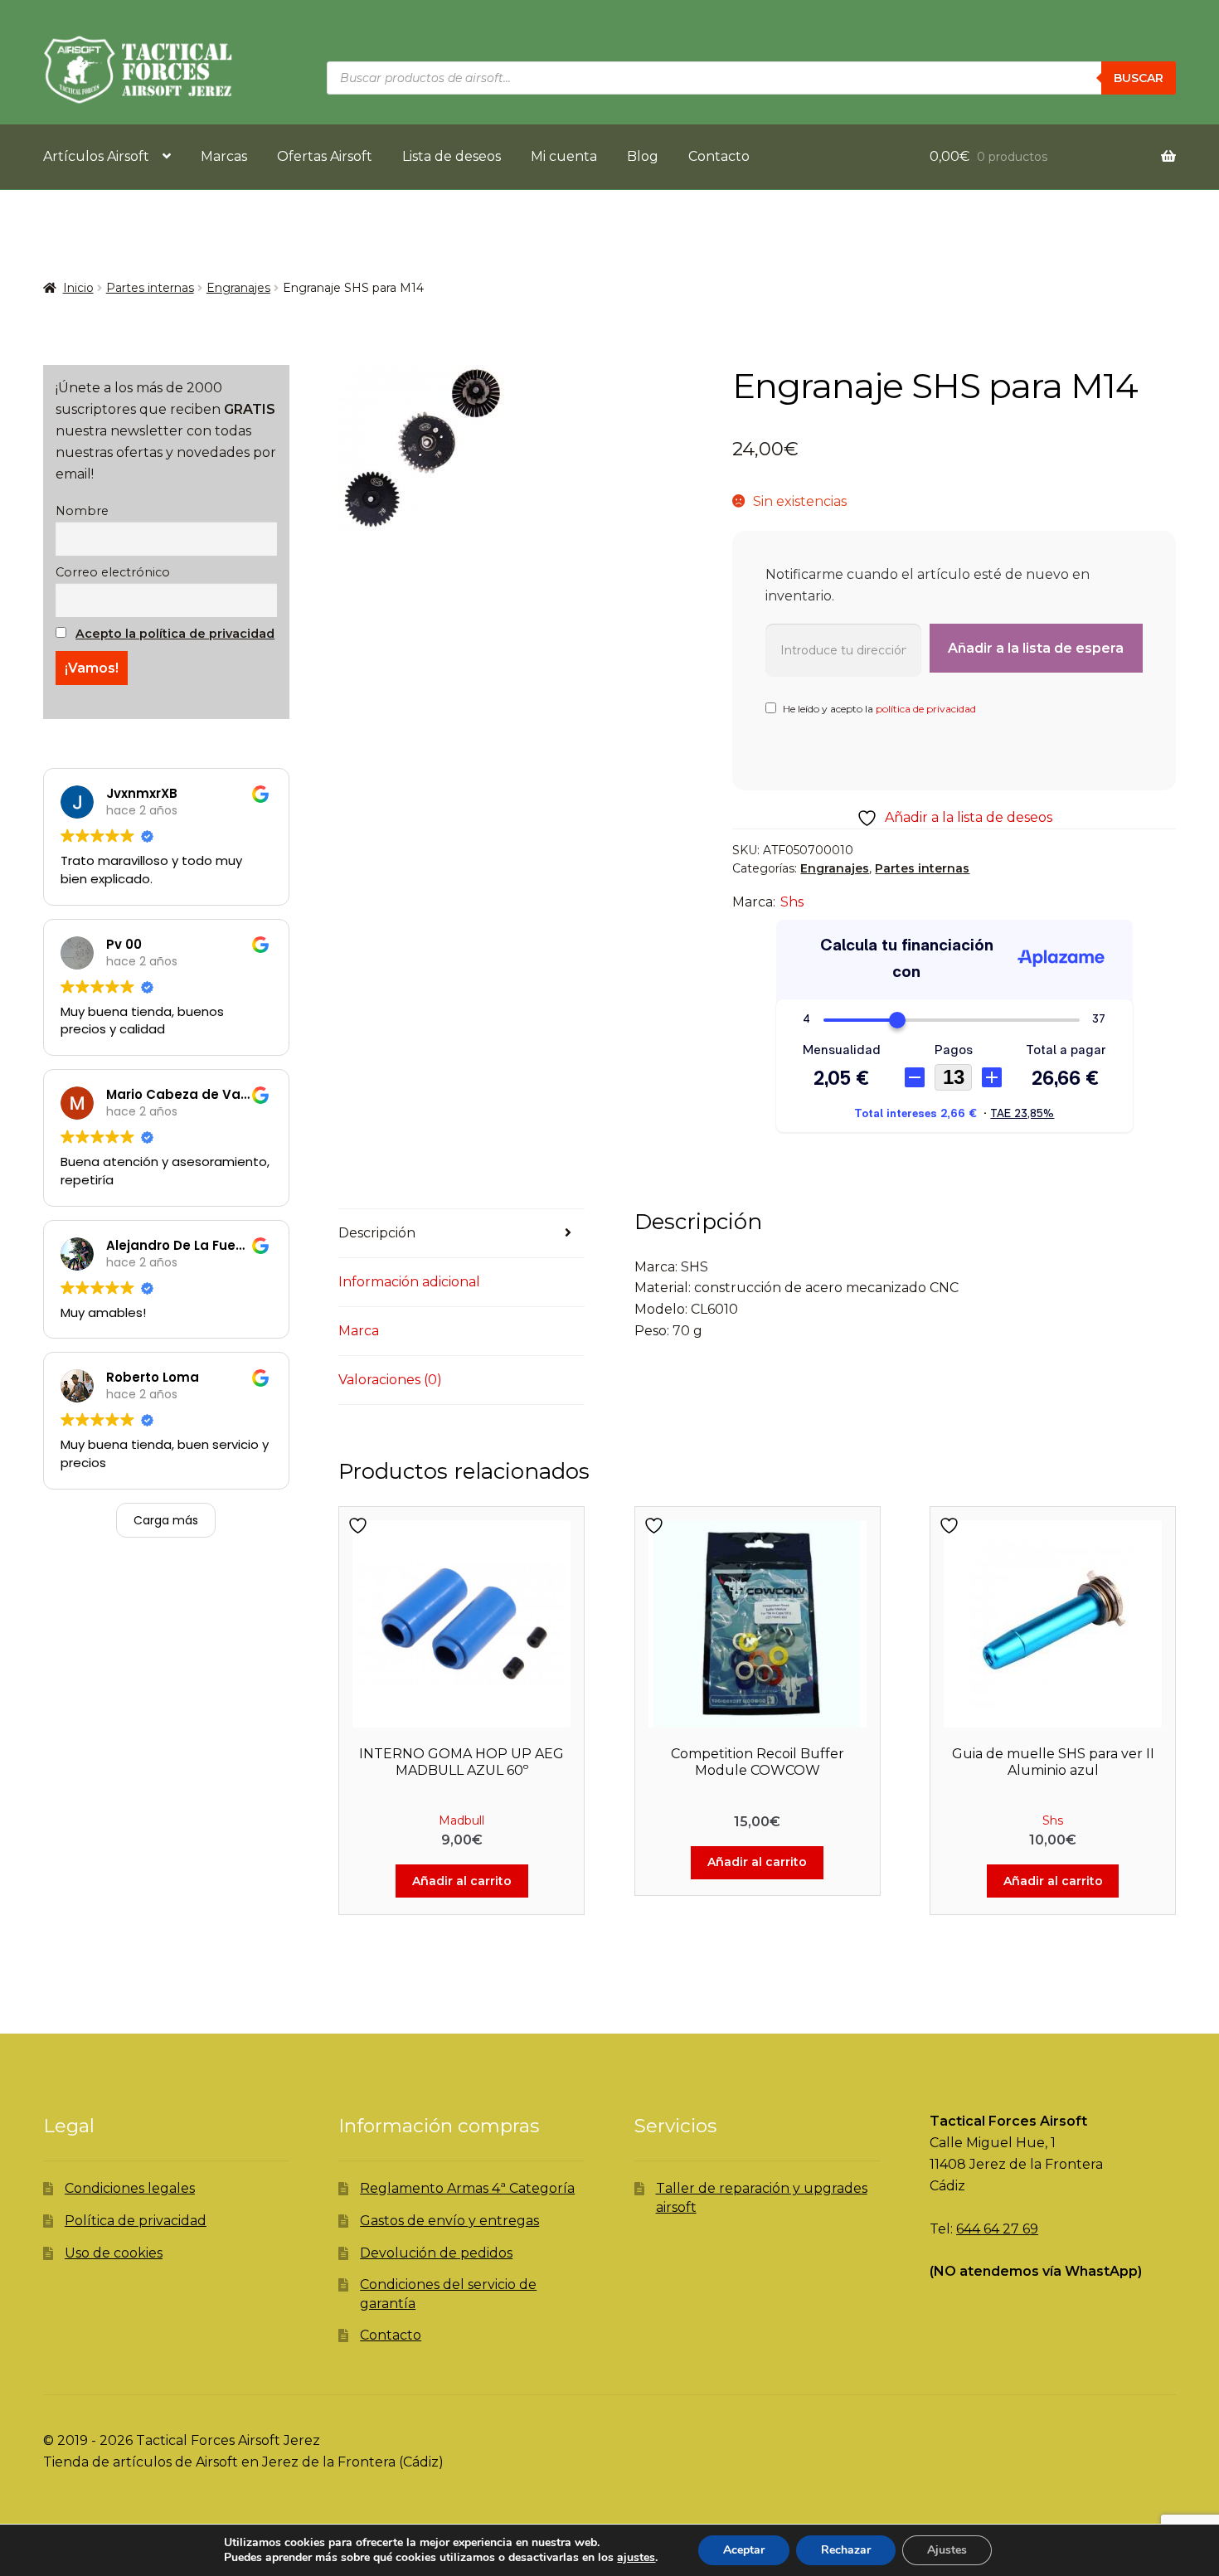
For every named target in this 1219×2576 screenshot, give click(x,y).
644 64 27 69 (997, 2229)
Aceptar (744, 2550)
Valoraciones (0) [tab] (390, 1380)
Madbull (461, 1820)
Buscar (1139, 78)
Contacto (719, 156)
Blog (643, 156)
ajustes (636, 2558)
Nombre (82, 511)
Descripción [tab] (377, 1233)
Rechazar (846, 2550)
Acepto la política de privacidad (175, 634)
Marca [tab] (359, 1331)
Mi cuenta (564, 156)
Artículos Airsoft (96, 156)
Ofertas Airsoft (325, 156)
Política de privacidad (136, 2221)
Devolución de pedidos (436, 2253)
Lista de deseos (452, 156)
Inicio (78, 288)
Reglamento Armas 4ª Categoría (467, 2188)
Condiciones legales (130, 2188)
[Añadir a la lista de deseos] (360, 1526)
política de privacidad (926, 709)
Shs (792, 902)
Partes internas (150, 288)
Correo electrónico (113, 572)
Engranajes (238, 288)
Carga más (166, 1520)
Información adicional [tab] (409, 1282)
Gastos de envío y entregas (449, 2221)
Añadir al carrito (462, 1881)
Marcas (224, 156)
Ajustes (947, 2550)
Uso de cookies (114, 2253)
